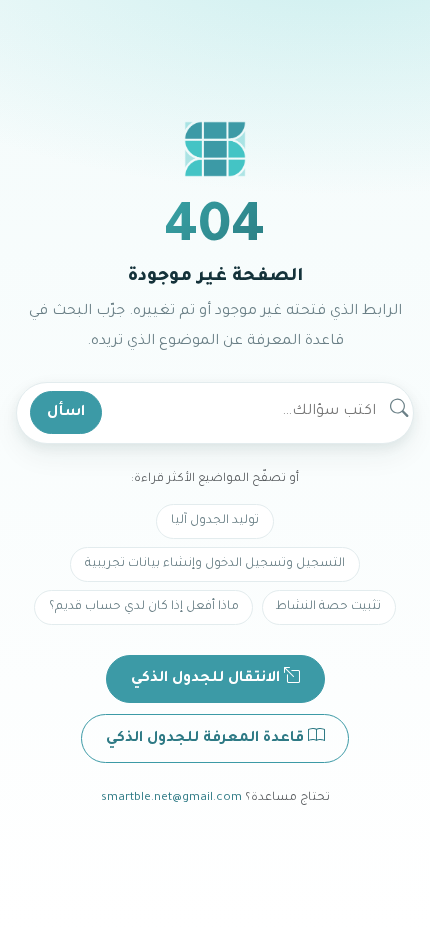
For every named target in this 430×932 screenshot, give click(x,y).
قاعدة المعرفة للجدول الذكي (207, 739)
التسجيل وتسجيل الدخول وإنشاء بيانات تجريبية (215, 564)
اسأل (66, 413)
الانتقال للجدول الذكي (207, 679)
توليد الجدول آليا (215, 521)
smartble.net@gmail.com (171, 798)
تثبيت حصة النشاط (328, 607)
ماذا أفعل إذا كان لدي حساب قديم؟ (144, 607)
